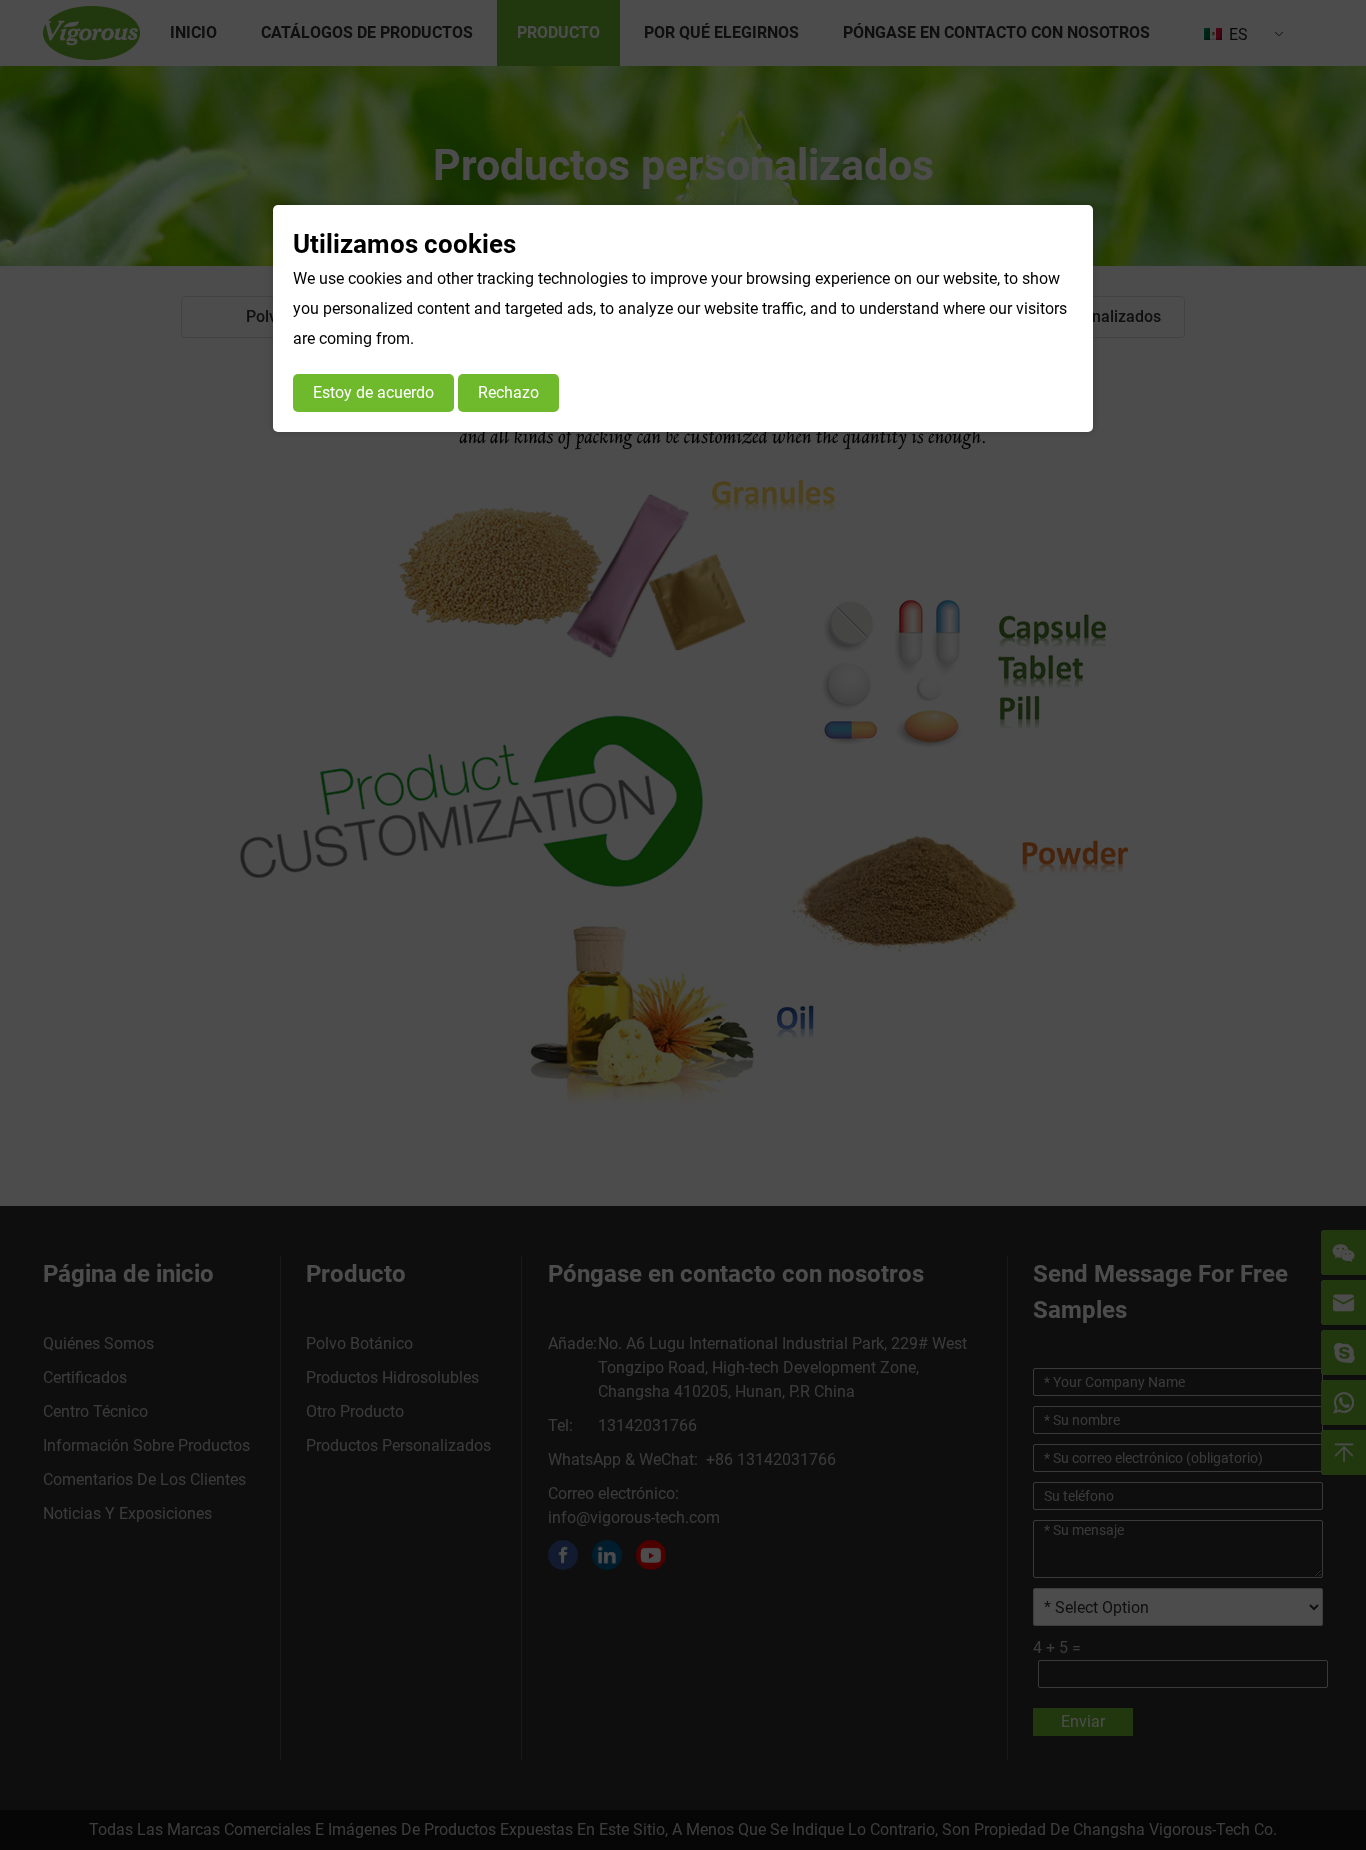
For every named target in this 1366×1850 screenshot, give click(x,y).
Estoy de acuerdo (373, 392)
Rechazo (508, 392)
